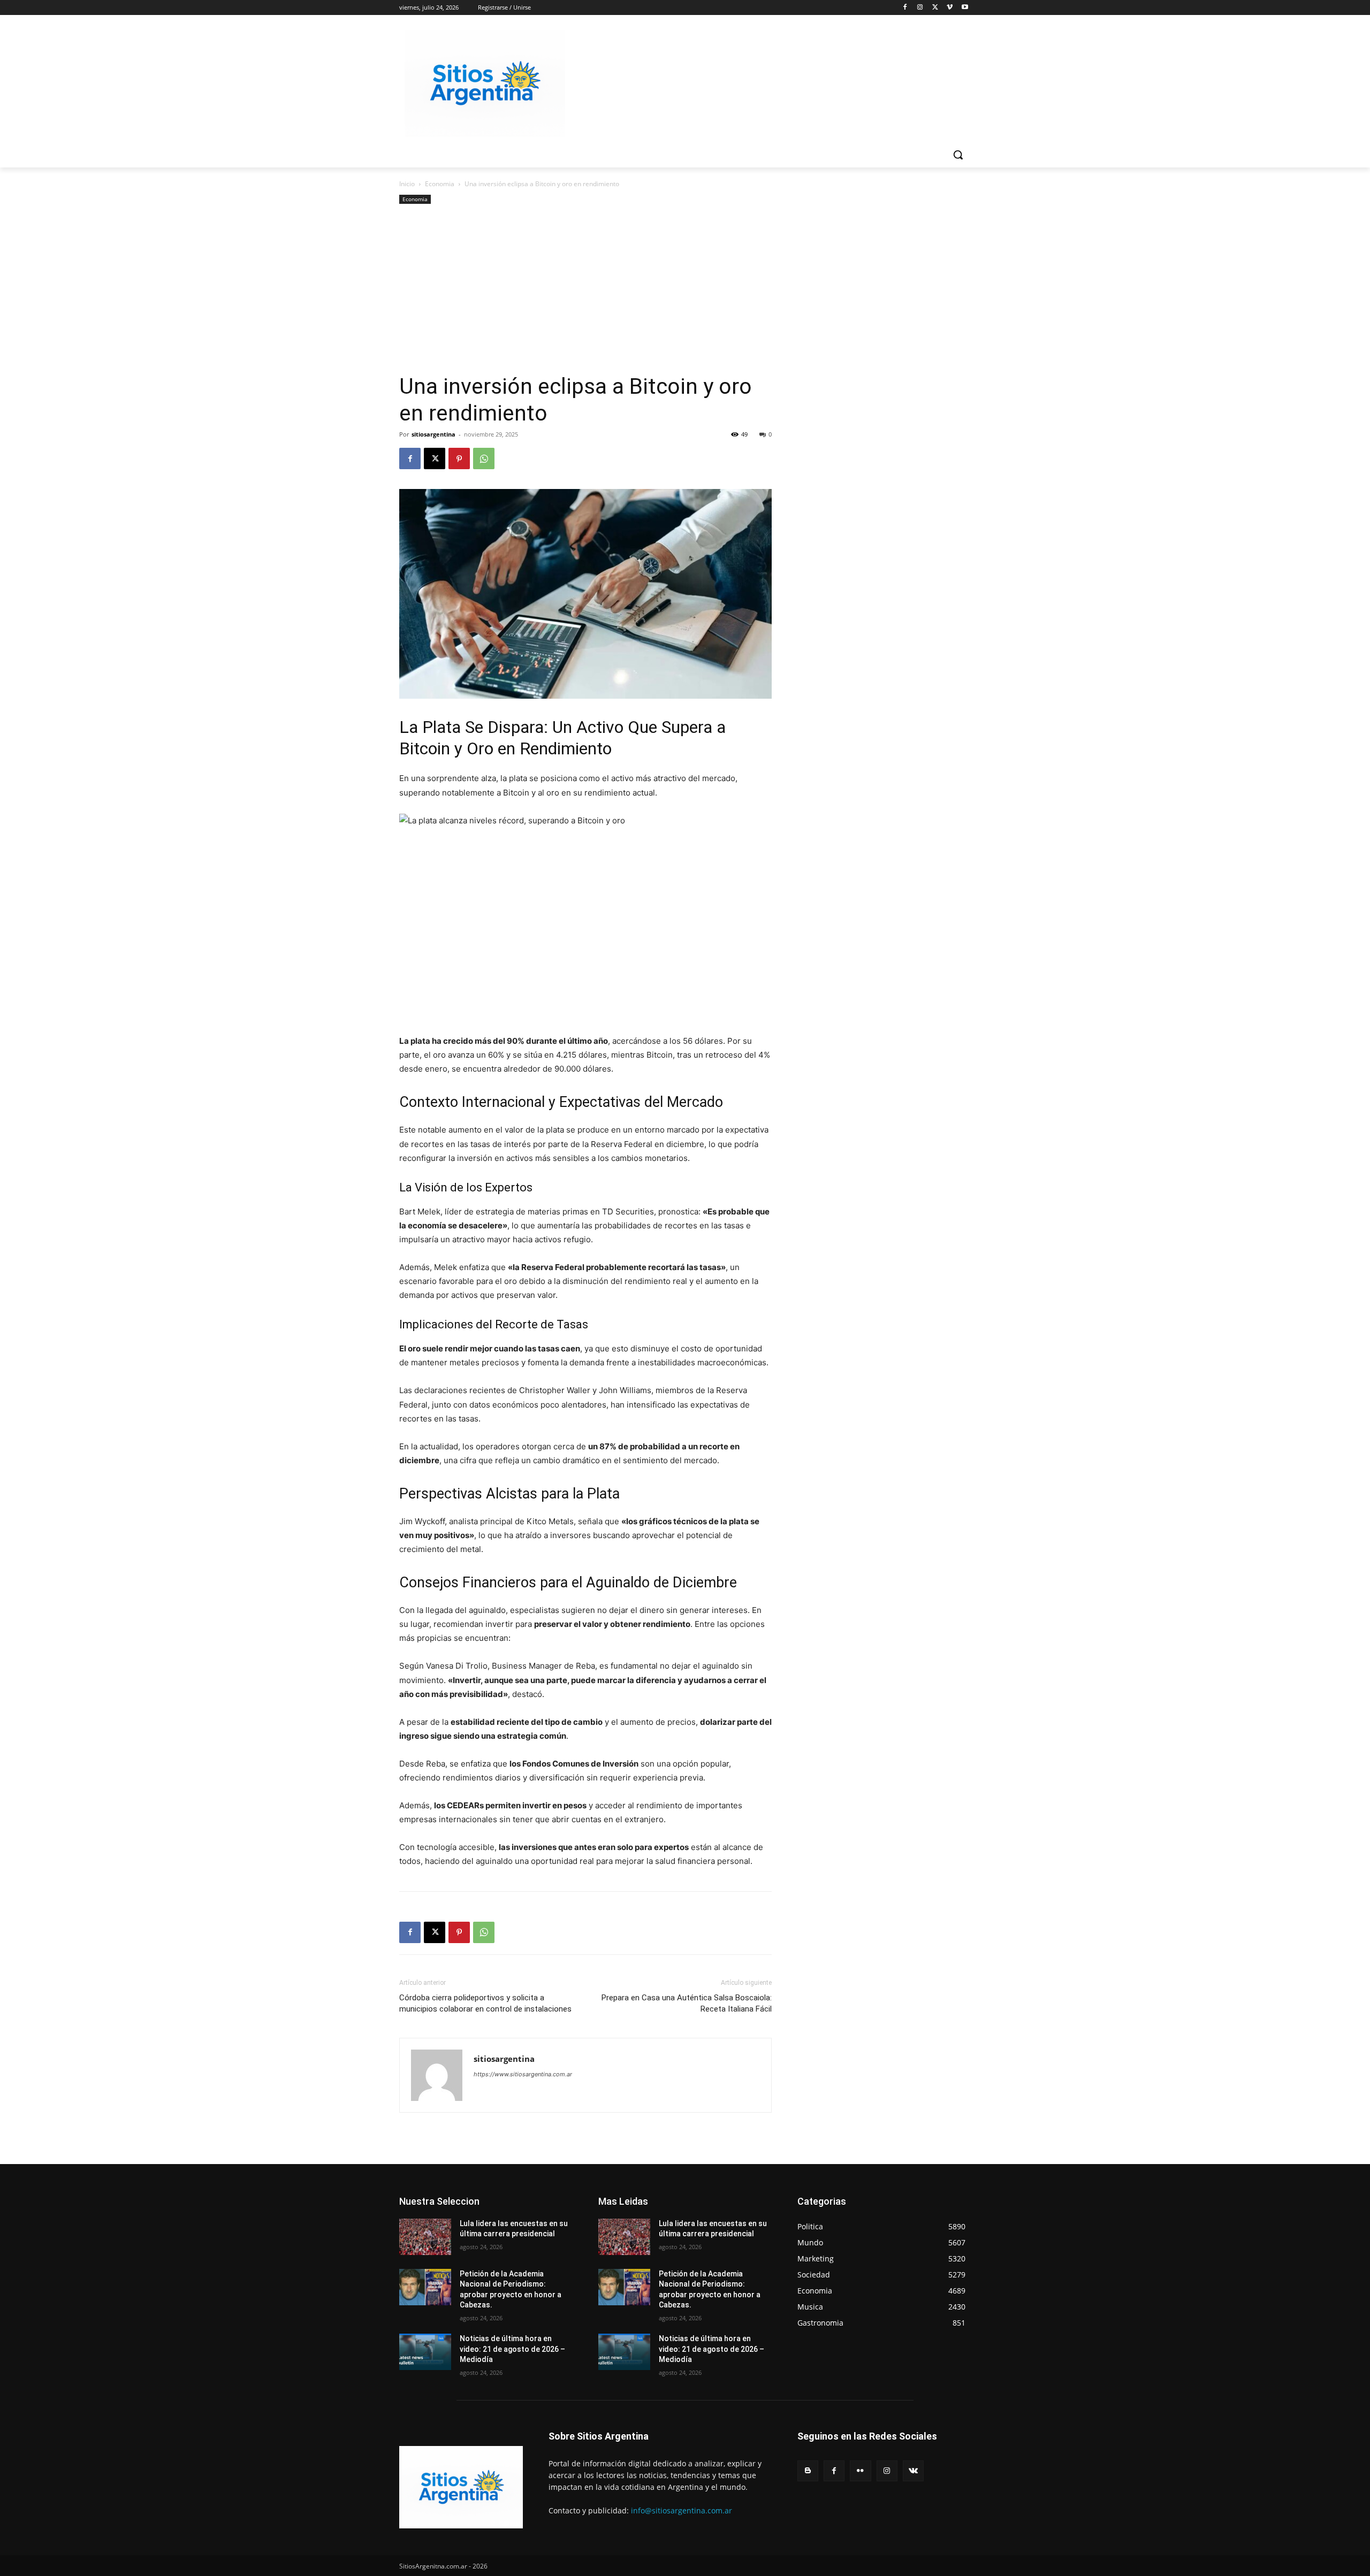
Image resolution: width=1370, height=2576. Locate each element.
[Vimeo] (950, 8)
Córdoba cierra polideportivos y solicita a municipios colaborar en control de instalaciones (485, 2003)
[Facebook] (905, 8)
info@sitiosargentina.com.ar (682, 2510)
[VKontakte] (913, 2471)
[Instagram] (920, 8)
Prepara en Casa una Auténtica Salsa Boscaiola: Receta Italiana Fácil (687, 2003)
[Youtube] (965, 8)
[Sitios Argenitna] (461, 2487)
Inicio (407, 184)
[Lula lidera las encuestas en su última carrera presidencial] (425, 2237)
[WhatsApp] (484, 458)
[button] (958, 155)
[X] (935, 8)
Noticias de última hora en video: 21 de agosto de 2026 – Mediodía (512, 2349)
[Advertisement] (585, 293)
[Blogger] (808, 2471)
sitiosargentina (433, 434)
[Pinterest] (459, 458)
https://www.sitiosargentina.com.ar (523, 2074)
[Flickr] (860, 2471)
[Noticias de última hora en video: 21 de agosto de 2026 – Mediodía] (425, 2352)
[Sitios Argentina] (485, 83)
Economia (440, 184)
